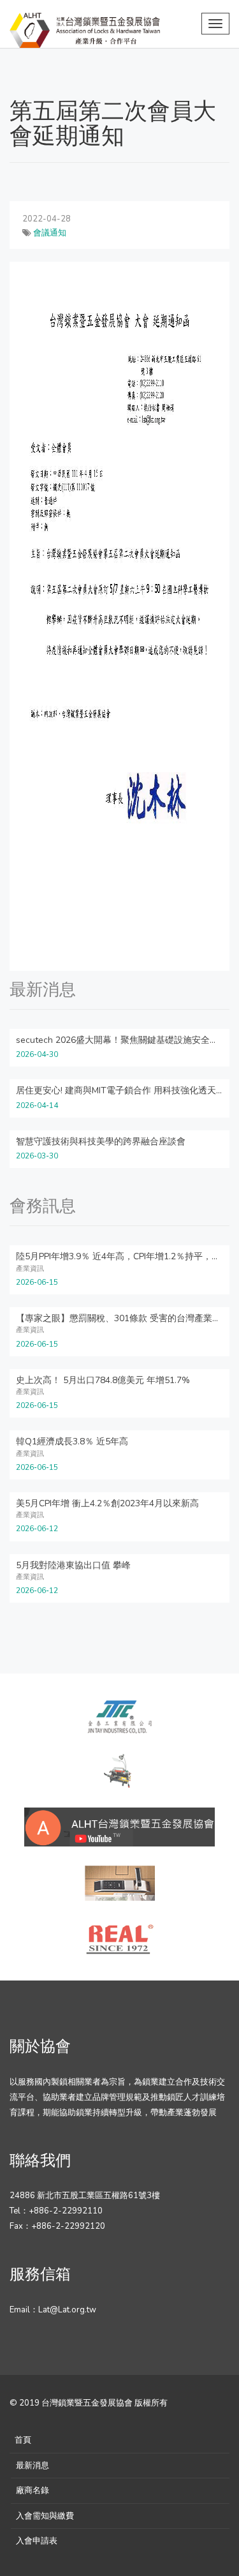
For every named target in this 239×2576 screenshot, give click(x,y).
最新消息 (33, 2466)
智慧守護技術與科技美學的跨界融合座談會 (101, 1142)
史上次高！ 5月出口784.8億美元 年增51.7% (103, 1380)
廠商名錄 (33, 2490)
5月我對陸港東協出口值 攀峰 (73, 1565)
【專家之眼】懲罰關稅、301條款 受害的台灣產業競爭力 (127, 1318)
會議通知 (50, 233)
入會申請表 (37, 2541)
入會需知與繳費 (45, 2516)
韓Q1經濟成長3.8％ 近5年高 (72, 1442)
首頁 (23, 2440)
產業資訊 (30, 1269)
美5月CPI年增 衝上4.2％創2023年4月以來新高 (107, 1503)
